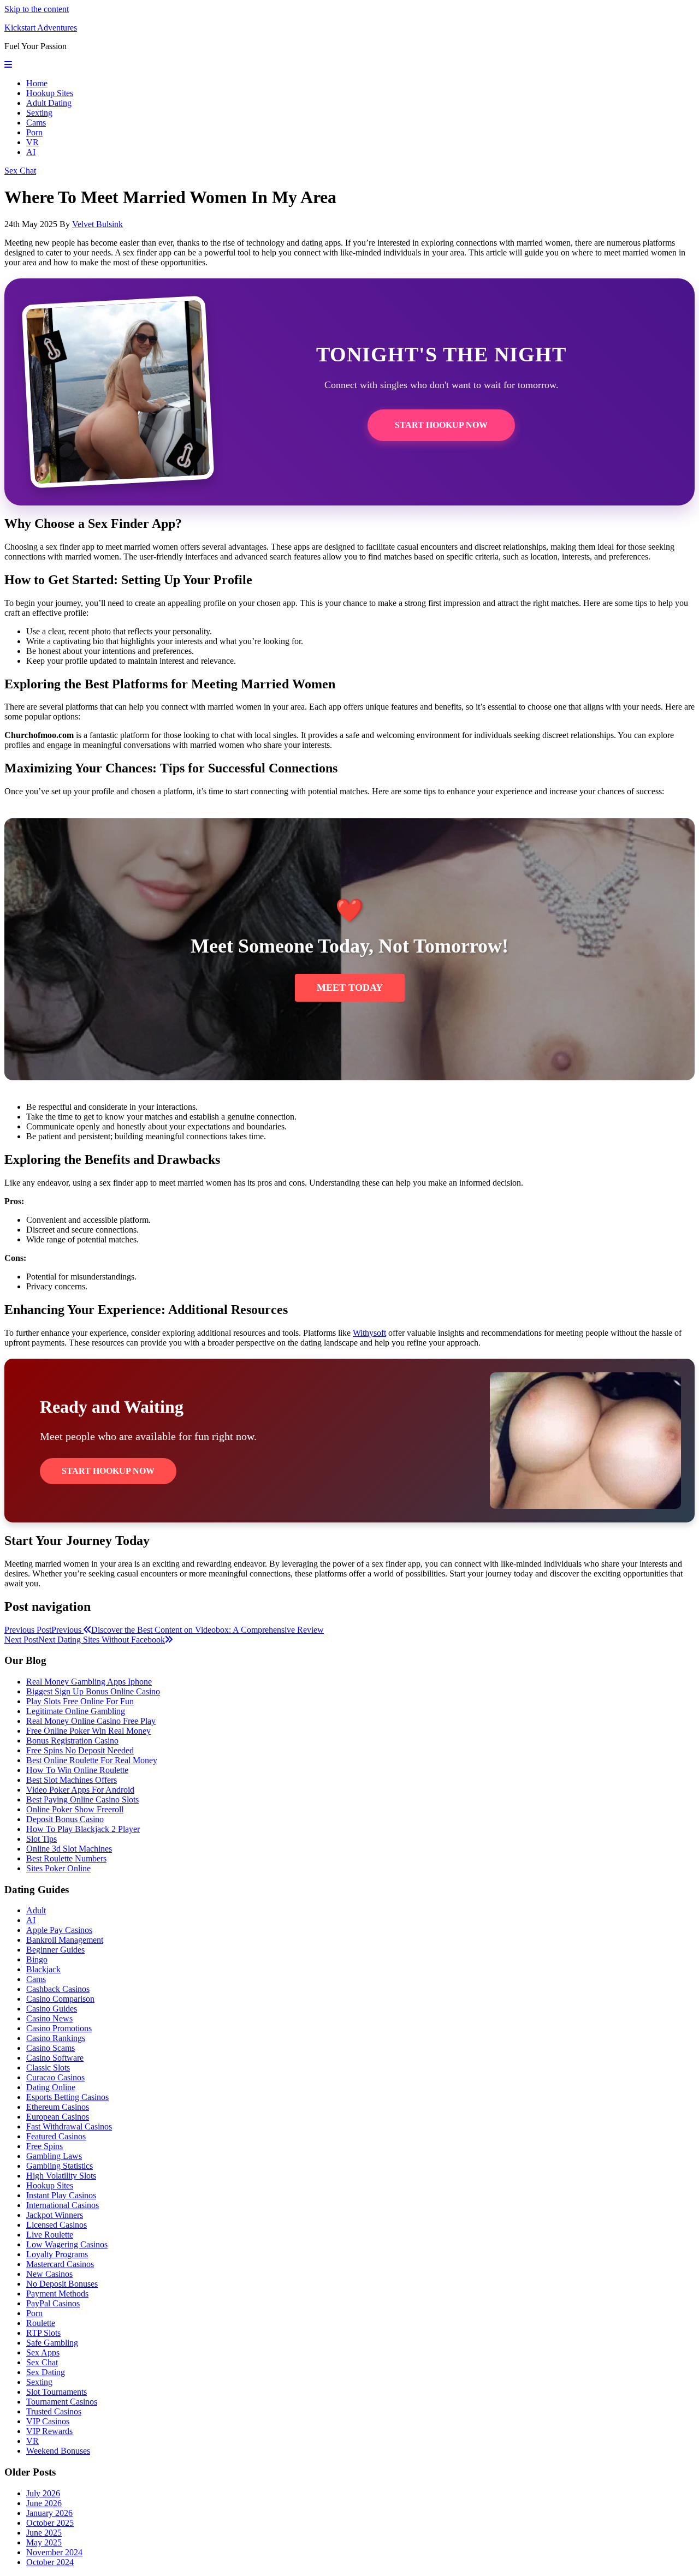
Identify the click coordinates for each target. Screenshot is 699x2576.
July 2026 (43, 2493)
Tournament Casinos (62, 2402)
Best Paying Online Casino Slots (82, 1799)
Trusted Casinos (54, 2411)
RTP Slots (43, 2333)
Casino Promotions (59, 2028)
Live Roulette (50, 2235)
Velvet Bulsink (97, 224)
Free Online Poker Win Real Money (88, 1731)
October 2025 (50, 2523)
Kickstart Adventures (41, 28)
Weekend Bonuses (58, 2451)
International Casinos (63, 2205)
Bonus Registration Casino (72, 1741)
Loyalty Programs (57, 2254)
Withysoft (369, 1333)
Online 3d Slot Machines (69, 1849)
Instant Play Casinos (61, 2195)
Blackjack (43, 1969)
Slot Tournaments (57, 2392)
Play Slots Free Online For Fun (80, 1701)
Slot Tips (42, 1839)
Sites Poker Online (58, 1868)
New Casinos (49, 2274)
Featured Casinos (56, 2136)
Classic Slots (48, 2068)
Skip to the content (37, 9)
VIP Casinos (48, 2421)
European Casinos (58, 2117)
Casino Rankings (56, 2038)
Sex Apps (43, 2352)
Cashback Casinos (58, 1989)
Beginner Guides (55, 1950)
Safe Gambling (52, 2343)
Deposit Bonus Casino (65, 1819)
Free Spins (45, 2146)
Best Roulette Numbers (66, 1858)
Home (37, 83)
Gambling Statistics (60, 2166)
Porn (34, 132)
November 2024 (54, 2552)
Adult (36, 1910)
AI (31, 152)
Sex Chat (20, 171)
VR (32, 142)
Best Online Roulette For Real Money (92, 1760)
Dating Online (51, 2087)
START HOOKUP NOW (441, 425)
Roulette (41, 2323)
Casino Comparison (60, 1999)
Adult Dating (49, 103)
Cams (36, 123)
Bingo (37, 1959)
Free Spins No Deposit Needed (80, 1750)
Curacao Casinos (55, 2077)
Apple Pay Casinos (59, 1930)
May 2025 (44, 2542)
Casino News (49, 2018)
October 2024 (50, 2562)
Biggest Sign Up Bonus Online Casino (93, 1691)
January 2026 (49, 2513)
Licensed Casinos (57, 2225)
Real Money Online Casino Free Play (91, 1721)
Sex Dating (46, 2372)
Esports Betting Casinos (67, 2097)
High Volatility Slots (61, 2176)
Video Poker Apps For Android (80, 1790)
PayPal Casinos (53, 2303)
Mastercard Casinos (60, 2264)
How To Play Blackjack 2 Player (83, 1829)
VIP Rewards (49, 2431)
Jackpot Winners (55, 2215)
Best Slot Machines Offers (72, 1780)
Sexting (39, 113)
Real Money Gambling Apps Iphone (89, 1682)
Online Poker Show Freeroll (75, 1809)
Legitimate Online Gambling (76, 1711)
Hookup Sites (50, 93)
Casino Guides (52, 2009)
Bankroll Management (65, 1940)
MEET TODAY (350, 987)
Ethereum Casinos (58, 2107)
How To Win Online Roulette (77, 1770)
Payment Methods (57, 2294)
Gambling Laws (54, 2156)
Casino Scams (51, 2048)
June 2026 (44, 2503)
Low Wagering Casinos (67, 2244)
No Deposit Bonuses (62, 2284)
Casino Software (55, 2058)
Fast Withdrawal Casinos (69, 2126)
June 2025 (44, 2533)
